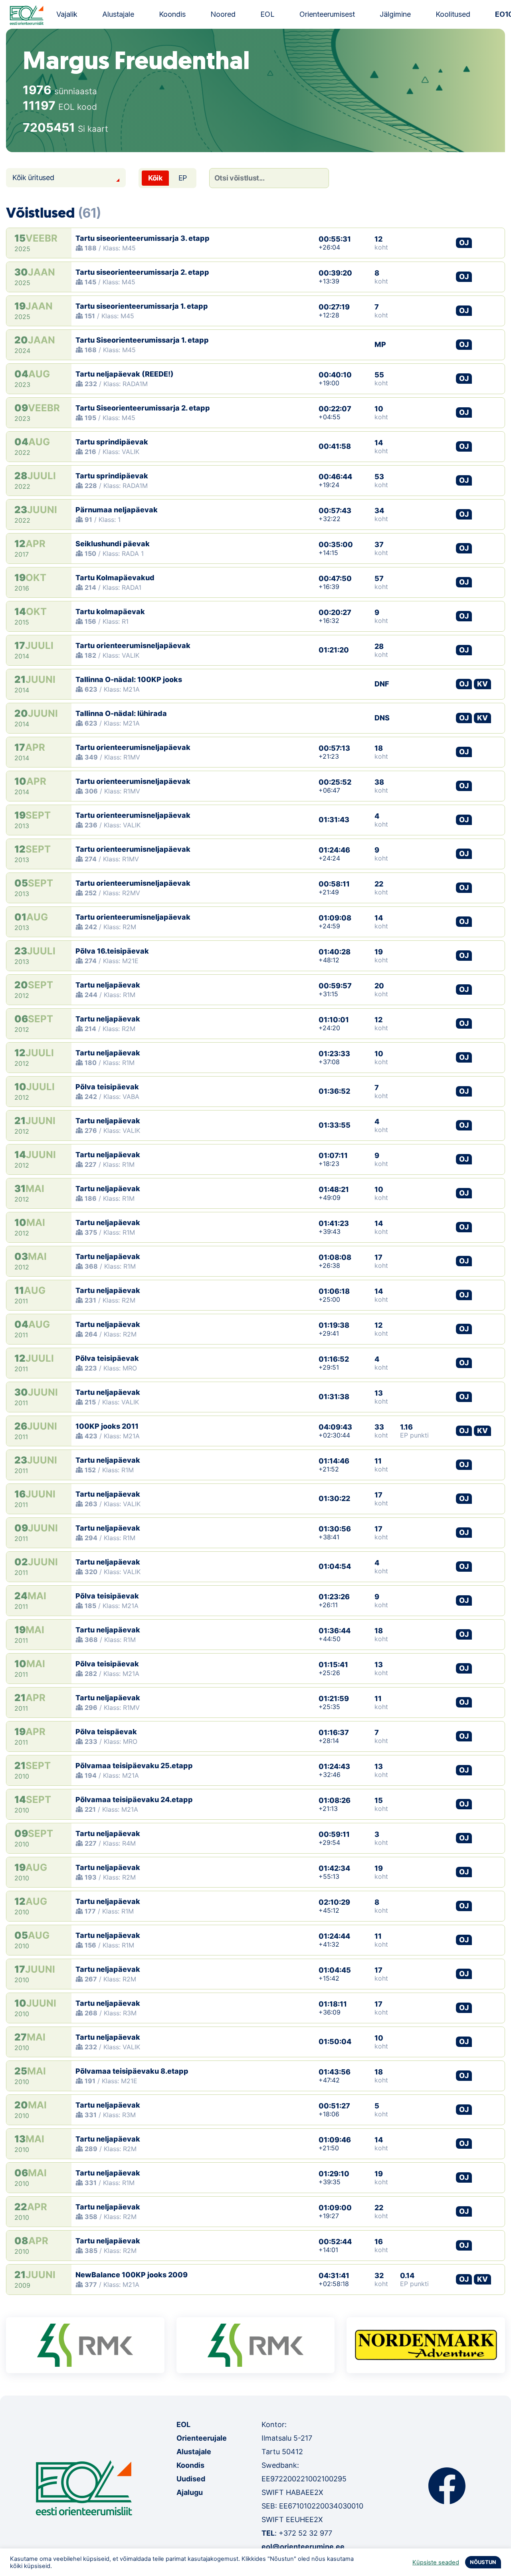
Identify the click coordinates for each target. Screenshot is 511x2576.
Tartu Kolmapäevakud (115, 578)
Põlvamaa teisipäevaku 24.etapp (134, 1800)
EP (183, 178)
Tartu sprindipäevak (112, 442)
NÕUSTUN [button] (483, 2562)
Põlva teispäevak (106, 1732)
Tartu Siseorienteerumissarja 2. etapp (143, 408)
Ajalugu (190, 2492)
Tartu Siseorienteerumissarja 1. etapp (142, 340)
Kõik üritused (33, 177)
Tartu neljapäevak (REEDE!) (125, 374)
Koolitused (453, 14)
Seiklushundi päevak (113, 544)
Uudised (191, 2479)
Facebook (447, 2486)
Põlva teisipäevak (107, 1087)
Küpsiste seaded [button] (436, 2562)
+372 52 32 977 (305, 2533)
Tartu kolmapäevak (110, 612)
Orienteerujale (202, 2438)
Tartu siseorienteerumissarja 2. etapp (142, 272)
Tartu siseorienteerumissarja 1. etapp (142, 306)
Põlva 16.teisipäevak (112, 951)
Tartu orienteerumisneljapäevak (133, 645)
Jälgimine (395, 14)
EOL (267, 14)
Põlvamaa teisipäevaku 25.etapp (134, 1766)
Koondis (172, 14)
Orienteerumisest (327, 14)
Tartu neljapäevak (108, 985)
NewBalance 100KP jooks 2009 (132, 2275)
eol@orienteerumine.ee (303, 2547)
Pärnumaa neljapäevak (117, 510)
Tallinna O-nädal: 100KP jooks (129, 679)
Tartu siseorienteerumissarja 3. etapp (143, 238)
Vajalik (67, 14)
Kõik (155, 178)
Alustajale (118, 14)
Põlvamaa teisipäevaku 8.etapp (132, 2071)
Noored (223, 14)
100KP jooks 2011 (107, 1426)
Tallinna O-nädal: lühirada (121, 713)
